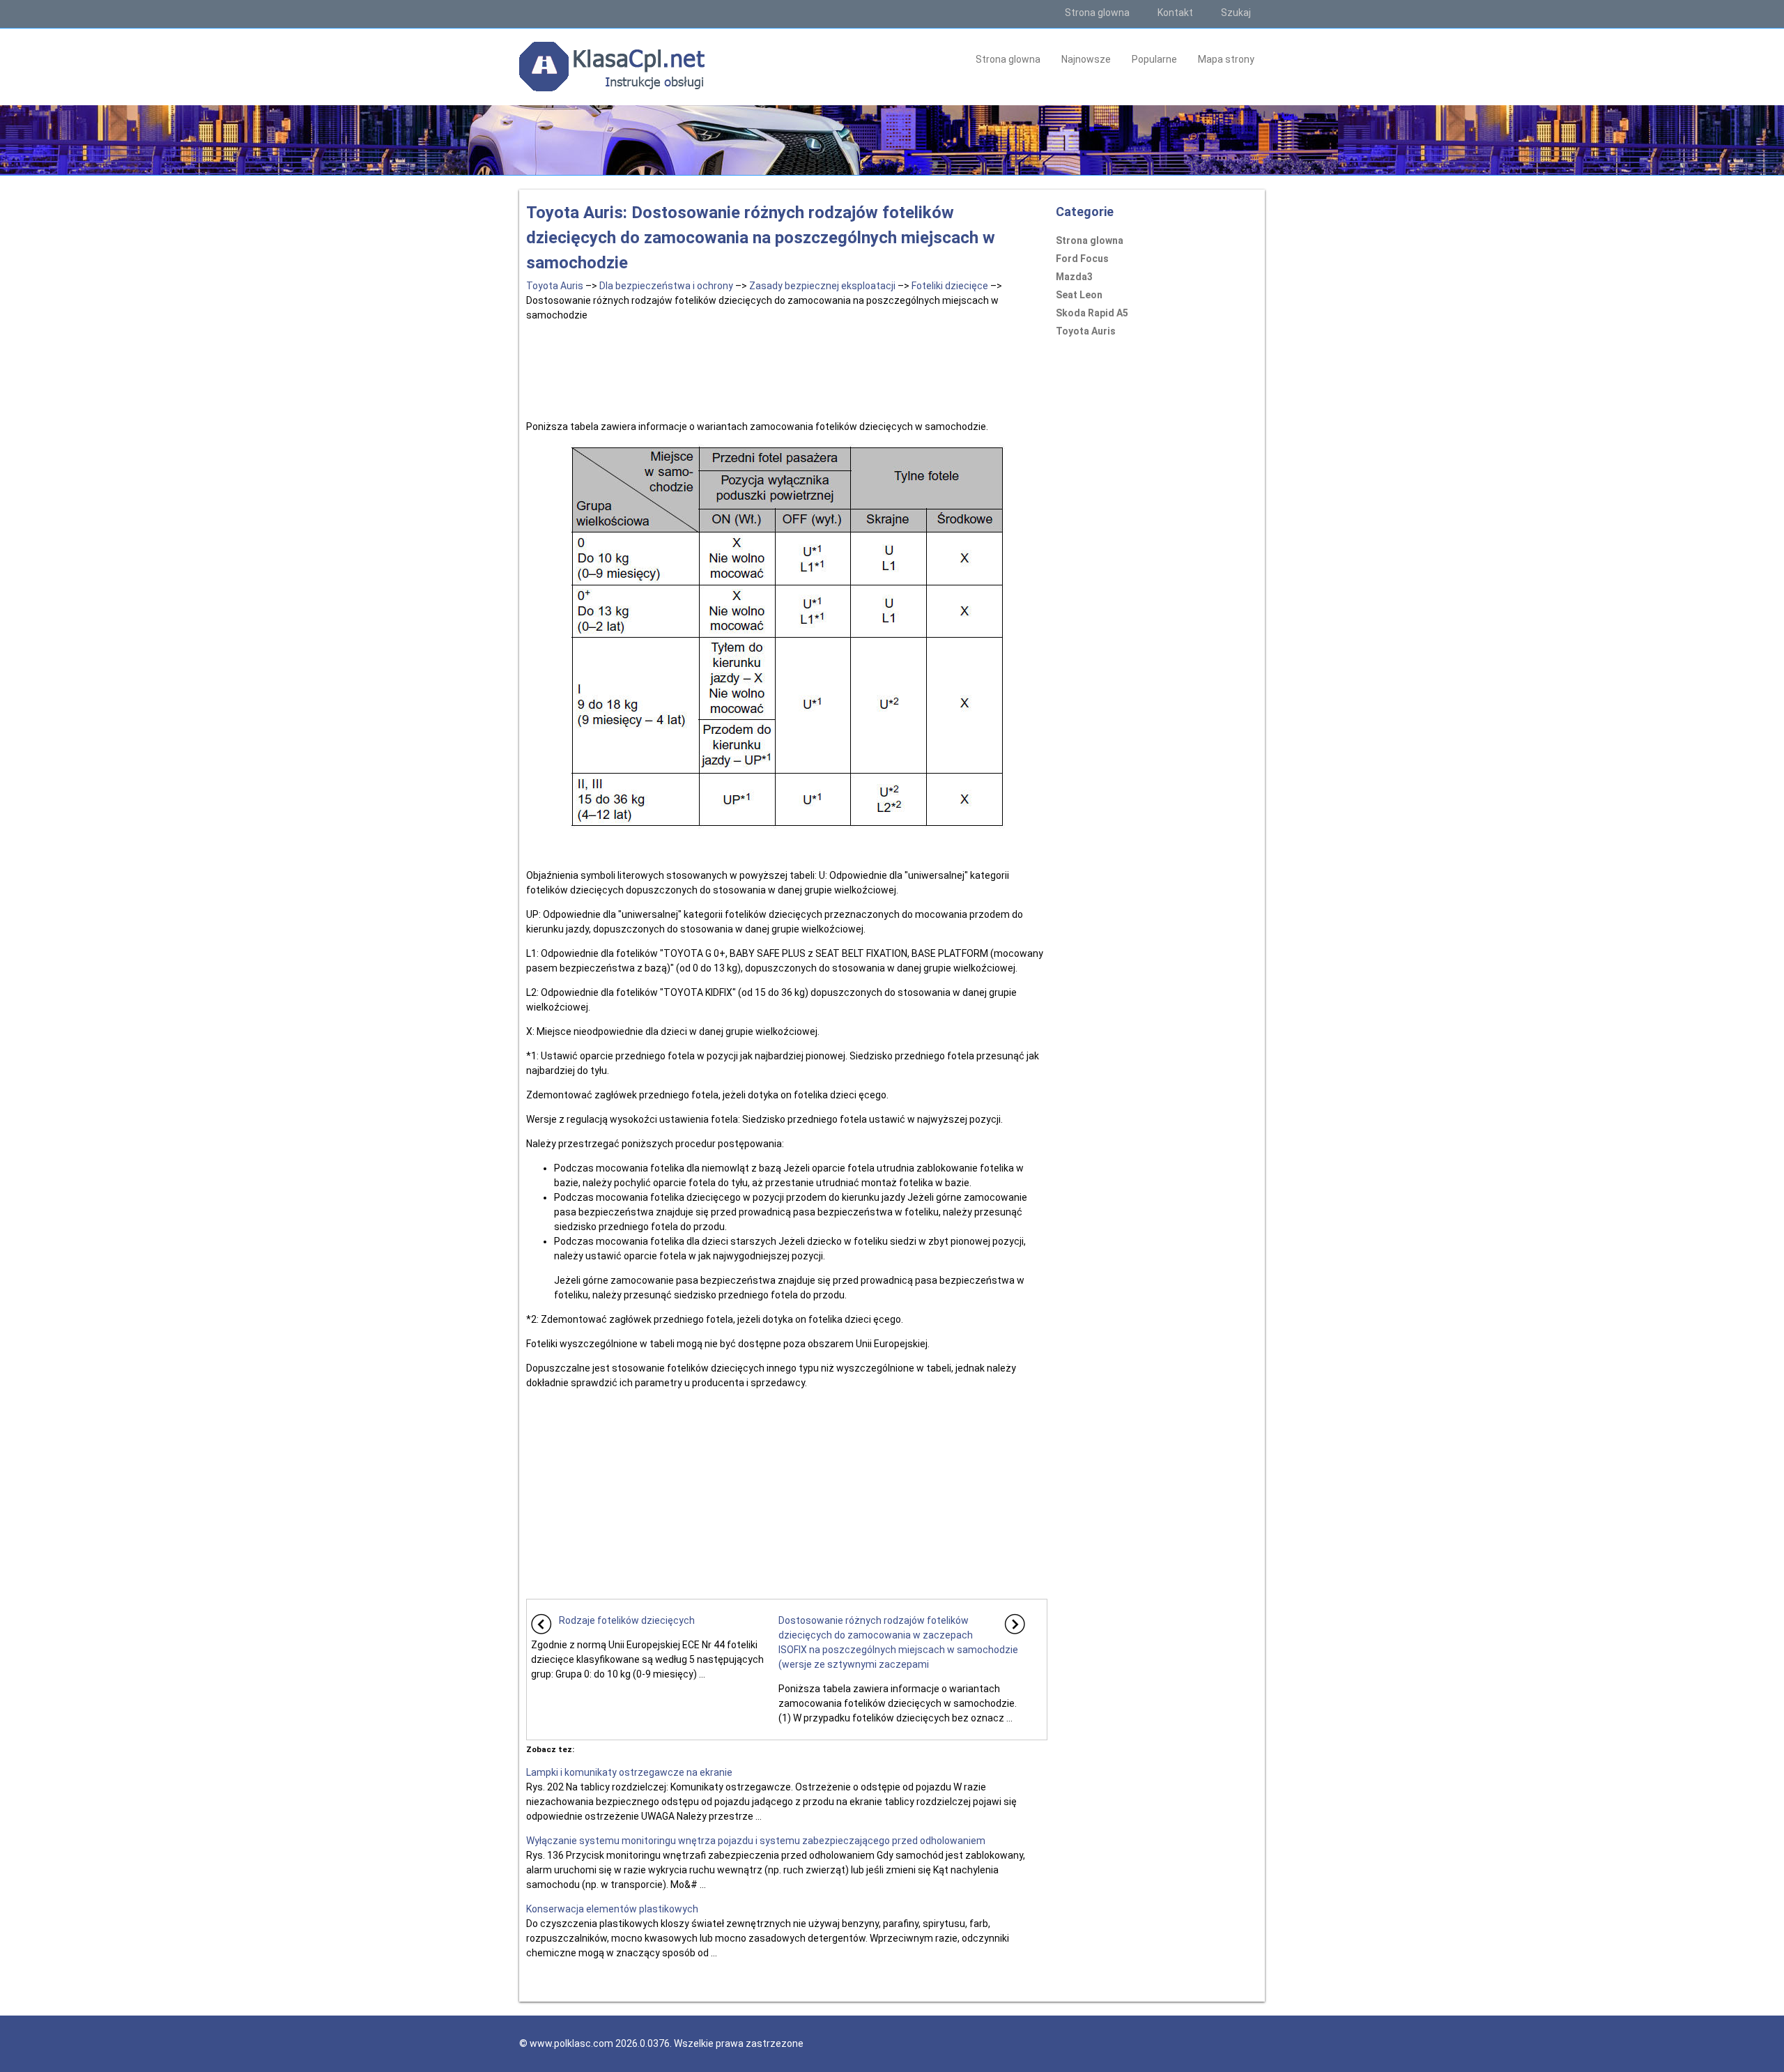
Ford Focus (1082, 259)
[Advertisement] (787, 368)
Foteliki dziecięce (950, 286)
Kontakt (1175, 13)
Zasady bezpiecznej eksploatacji (822, 286)
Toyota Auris (555, 286)
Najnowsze (1086, 59)
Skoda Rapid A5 (1092, 313)
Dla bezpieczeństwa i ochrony (666, 286)
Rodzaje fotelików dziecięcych (627, 1620)
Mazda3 (1074, 277)
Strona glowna (1097, 13)
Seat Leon (1079, 295)
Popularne (1154, 59)
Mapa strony (1226, 59)
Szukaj (1236, 13)
